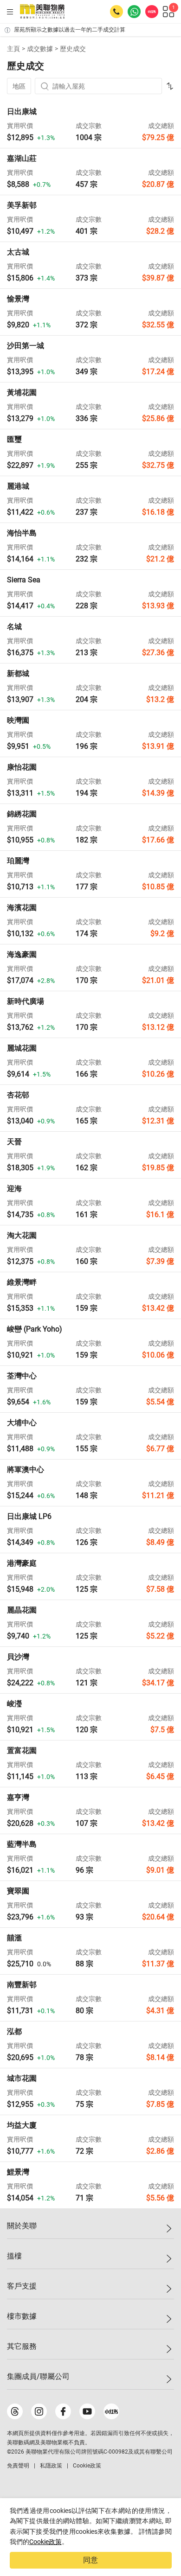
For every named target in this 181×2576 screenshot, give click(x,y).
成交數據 (40, 49)
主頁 (13, 49)
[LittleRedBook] (111, 2411)
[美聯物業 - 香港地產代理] (42, 12)
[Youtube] (87, 2411)
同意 (90, 2560)
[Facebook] (63, 2411)
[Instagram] (39, 2411)
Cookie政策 (45, 2542)
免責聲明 (18, 2466)
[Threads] (15, 2411)
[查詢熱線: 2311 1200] (116, 12)
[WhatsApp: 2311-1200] (134, 12)
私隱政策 (51, 2466)
